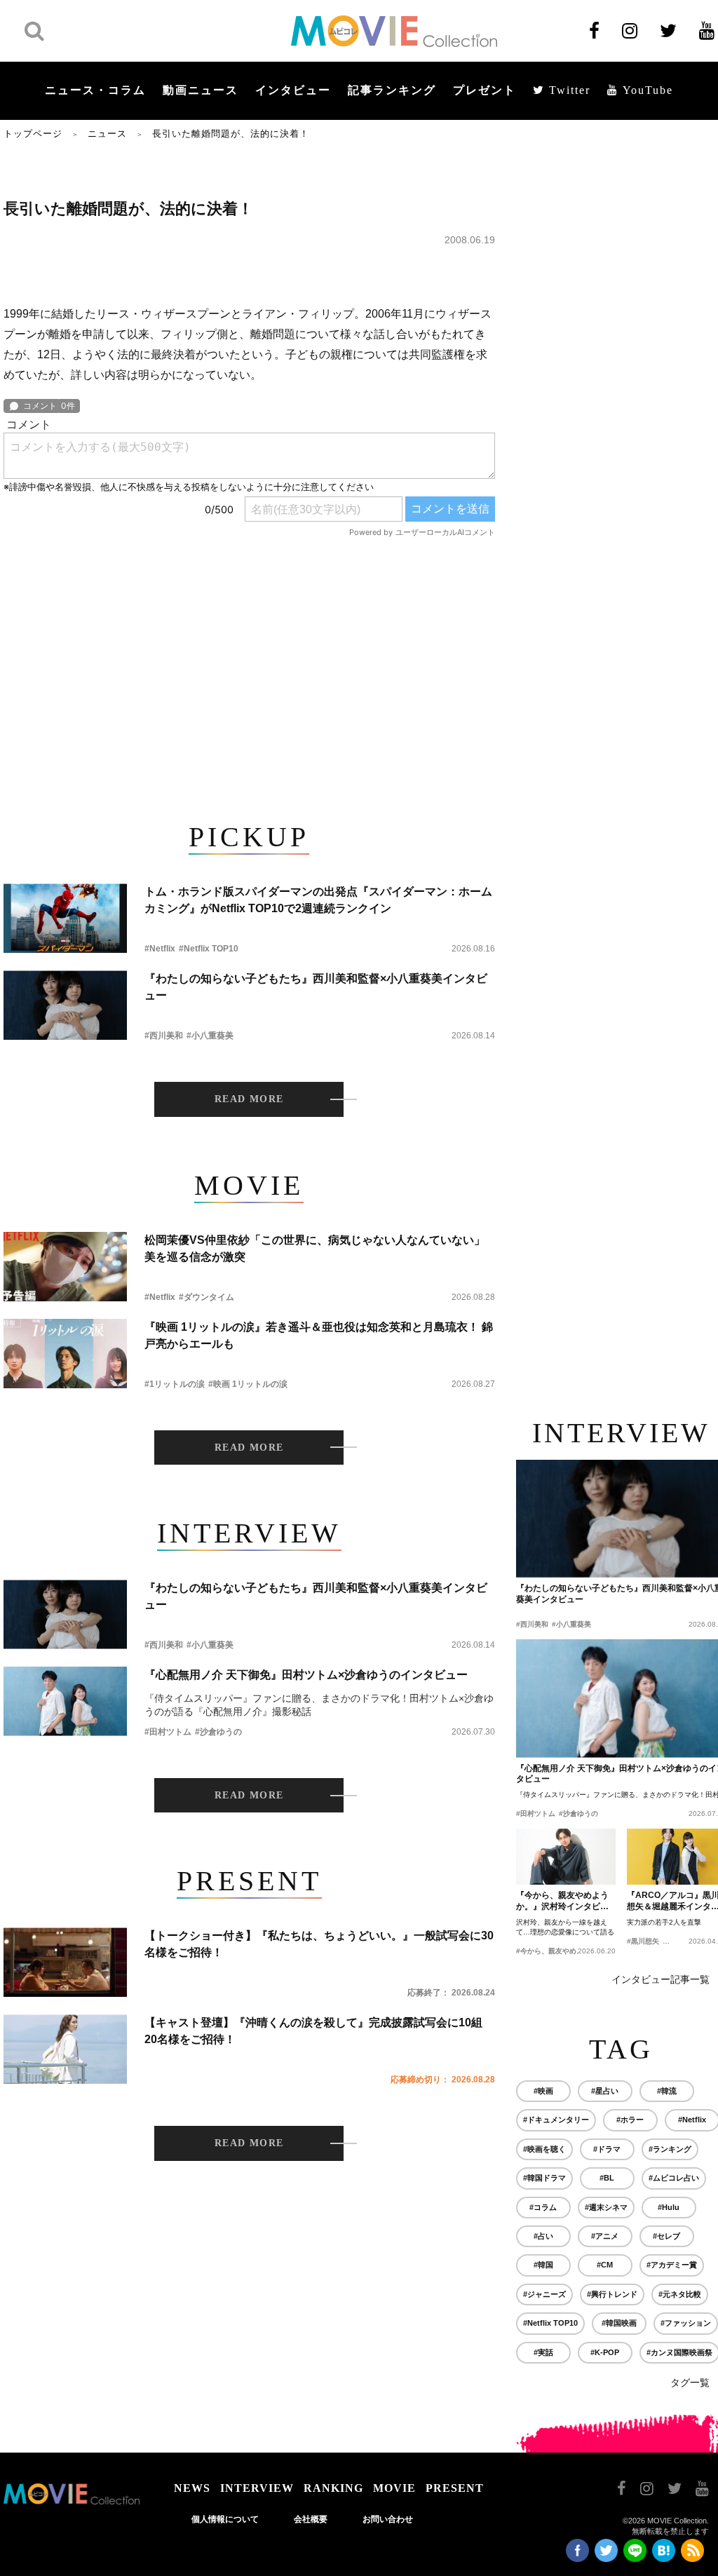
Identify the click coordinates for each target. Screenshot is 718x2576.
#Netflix (160, 949)
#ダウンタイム (206, 1297)
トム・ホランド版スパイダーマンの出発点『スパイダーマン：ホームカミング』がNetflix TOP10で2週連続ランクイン (318, 900)
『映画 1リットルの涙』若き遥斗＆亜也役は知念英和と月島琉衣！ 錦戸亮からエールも (319, 1335)
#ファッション (686, 2323)
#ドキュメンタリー (556, 2120)
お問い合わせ (388, 2519)
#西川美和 (164, 1036)
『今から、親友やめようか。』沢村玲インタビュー (562, 1902)
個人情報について (225, 2519)
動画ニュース (201, 90)
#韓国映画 (619, 2323)
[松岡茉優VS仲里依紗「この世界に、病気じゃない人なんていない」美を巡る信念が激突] (65, 1267)
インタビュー (293, 90)
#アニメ (605, 2236)
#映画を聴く (544, 2149)
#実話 (543, 2352)
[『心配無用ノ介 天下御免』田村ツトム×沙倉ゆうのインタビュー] (65, 1701)
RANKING (333, 2488)
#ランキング (670, 2149)
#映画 (543, 2091)
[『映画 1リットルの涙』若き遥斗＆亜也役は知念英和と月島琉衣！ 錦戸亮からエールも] (65, 1354)
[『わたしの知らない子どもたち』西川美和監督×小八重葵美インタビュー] (65, 1005)
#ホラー (630, 2120)
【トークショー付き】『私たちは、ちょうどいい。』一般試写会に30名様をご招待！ (319, 1944)
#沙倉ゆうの (218, 1732)
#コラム (543, 2207)
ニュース (107, 134)
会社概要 (311, 2519)
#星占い (605, 2091)
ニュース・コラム (95, 90)
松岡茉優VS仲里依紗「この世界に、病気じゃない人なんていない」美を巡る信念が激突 (315, 1248)
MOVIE (394, 2488)
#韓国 (543, 2265)
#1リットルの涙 (175, 1384)
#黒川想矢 (643, 1941)
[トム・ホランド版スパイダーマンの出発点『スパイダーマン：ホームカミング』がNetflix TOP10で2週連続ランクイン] (65, 918)
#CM (605, 2265)
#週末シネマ (606, 2207)
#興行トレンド (612, 2294)
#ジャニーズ (544, 2294)
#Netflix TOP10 (209, 949)
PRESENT (455, 2488)
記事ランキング (392, 90)
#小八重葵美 (210, 1036)
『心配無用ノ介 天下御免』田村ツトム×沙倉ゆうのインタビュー (306, 1675)
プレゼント (485, 90)
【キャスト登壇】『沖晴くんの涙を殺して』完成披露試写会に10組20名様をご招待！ (313, 2031)
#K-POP (605, 2352)
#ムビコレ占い (674, 2178)
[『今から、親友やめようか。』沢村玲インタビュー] (566, 1857)
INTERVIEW (257, 2488)
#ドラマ (607, 2149)
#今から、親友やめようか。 (560, 1951)
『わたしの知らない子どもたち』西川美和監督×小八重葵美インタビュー (316, 987)
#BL (607, 2178)
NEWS (192, 2488)
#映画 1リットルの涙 (248, 1384)
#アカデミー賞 (672, 2265)
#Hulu (669, 2207)
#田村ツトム (168, 1732)
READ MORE (249, 1099)
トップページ (33, 134)
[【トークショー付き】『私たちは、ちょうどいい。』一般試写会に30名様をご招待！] (65, 1962)
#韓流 (667, 2091)
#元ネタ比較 (680, 2294)
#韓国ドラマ (544, 2178)
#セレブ (666, 2236)
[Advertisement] (249, 677)
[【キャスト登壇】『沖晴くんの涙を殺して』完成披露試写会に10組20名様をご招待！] (65, 2049)
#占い (543, 2236)
